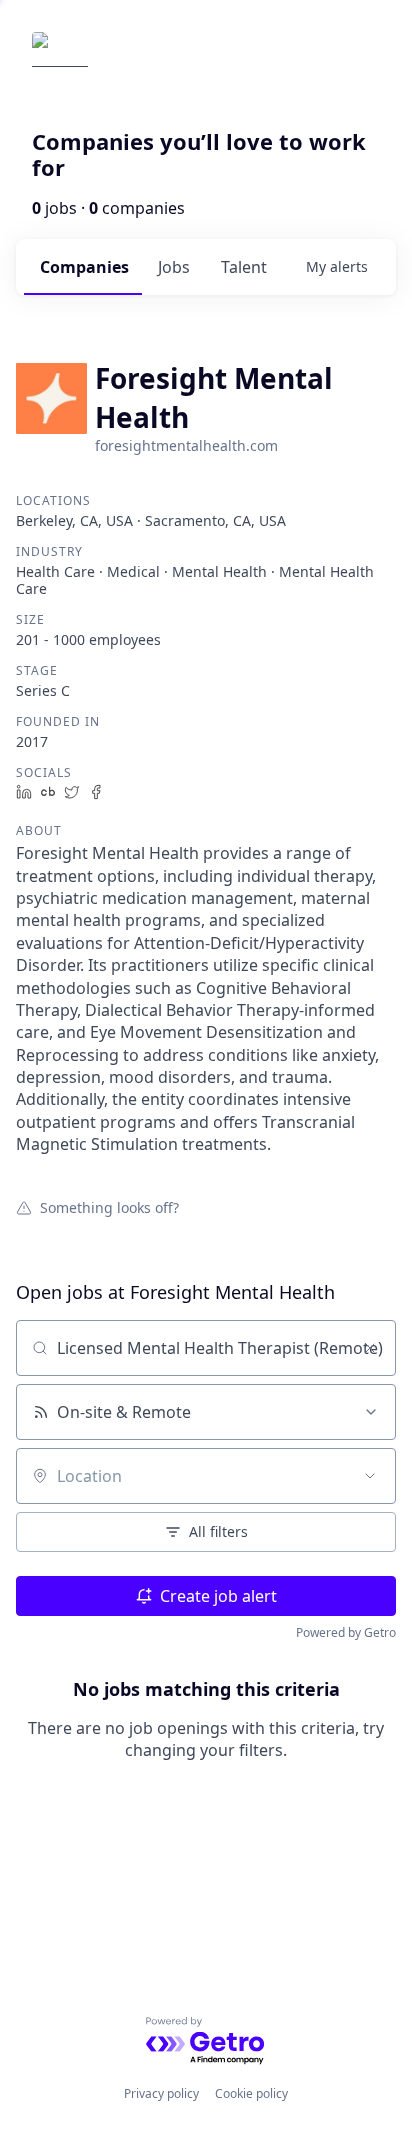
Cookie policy (251, 2093)
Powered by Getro (346, 1632)
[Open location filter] (370, 1476)
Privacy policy (161, 2093)
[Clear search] (370, 1348)
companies (84, 267)
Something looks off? (109, 1207)
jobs (174, 267)
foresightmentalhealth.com (186, 445)
